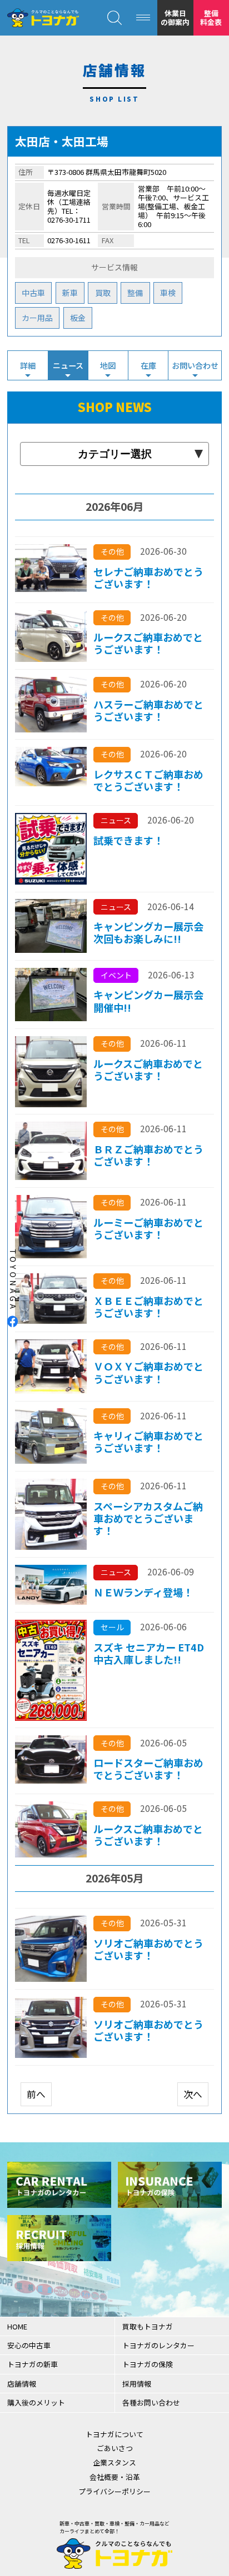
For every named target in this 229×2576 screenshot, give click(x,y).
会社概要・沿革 (115, 2477)
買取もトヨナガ (148, 2326)
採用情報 (137, 2384)
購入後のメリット (36, 2402)
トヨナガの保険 (148, 2364)
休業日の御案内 (175, 17)
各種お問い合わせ (151, 2402)
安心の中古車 (29, 2345)
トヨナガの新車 (33, 2364)
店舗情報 (22, 2384)
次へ (193, 2094)
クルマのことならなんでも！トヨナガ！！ (43, 18)
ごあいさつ (115, 2448)
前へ (36, 2094)
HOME (17, 2326)
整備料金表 (211, 17)
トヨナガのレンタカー (158, 2345)
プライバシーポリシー (114, 2491)
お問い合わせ (195, 365)
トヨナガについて (114, 2434)
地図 (108, 365)
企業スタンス (114, 2462)
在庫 (148, 365)
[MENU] (143, 18)
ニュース (68, 365)
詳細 (28, 365)
